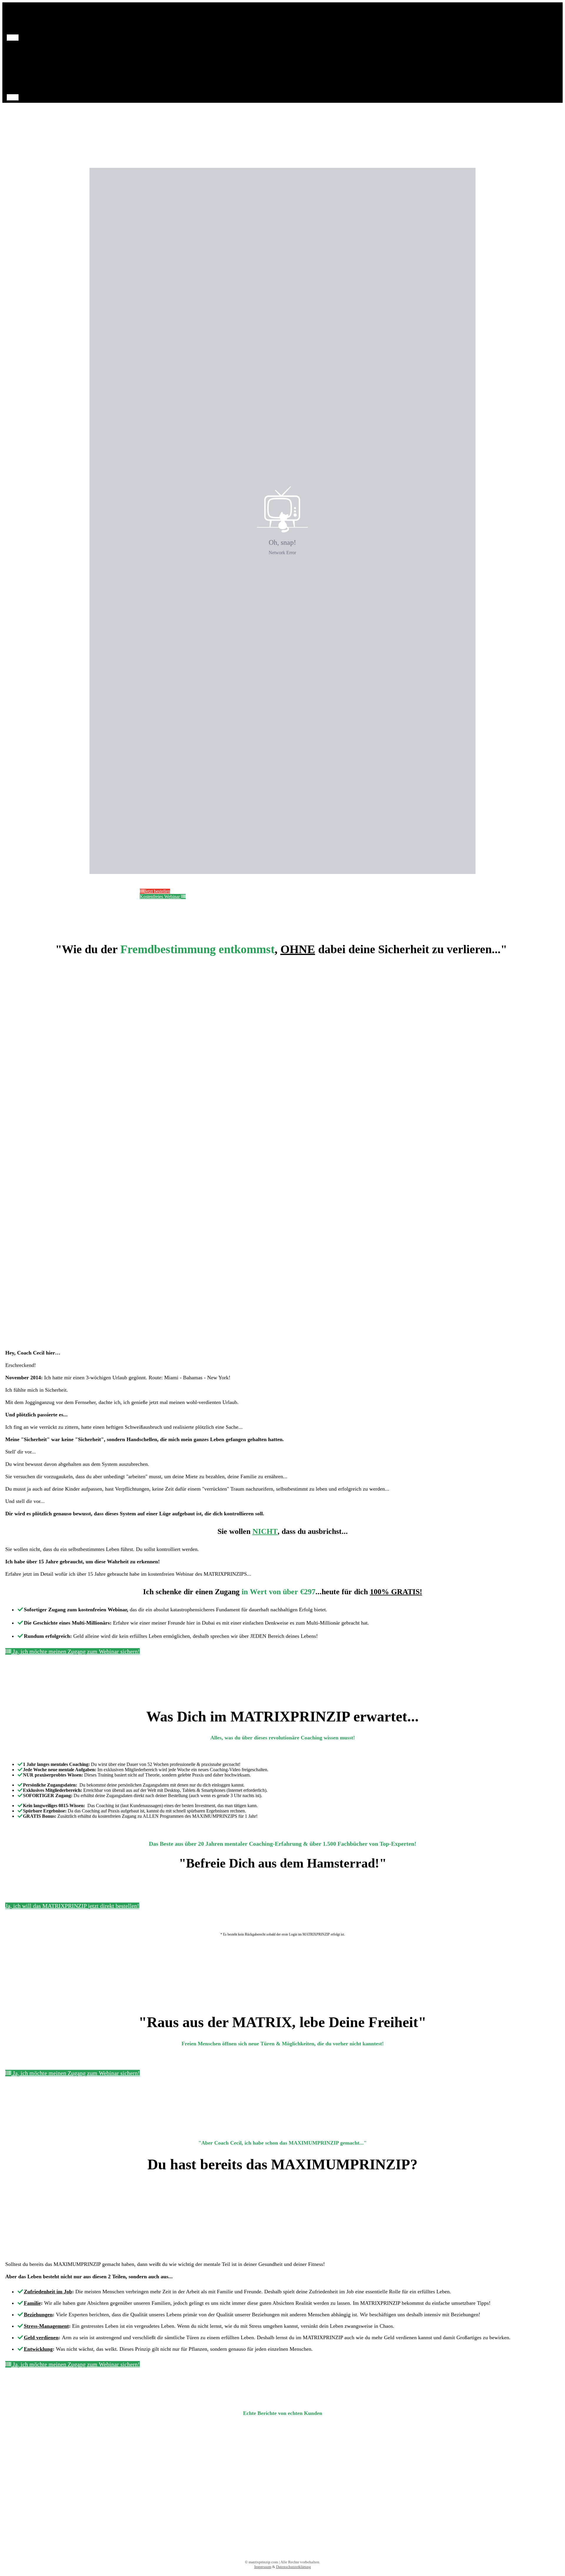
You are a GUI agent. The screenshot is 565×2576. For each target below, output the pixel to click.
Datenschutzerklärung (294, 2567)
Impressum (263, 2567)
